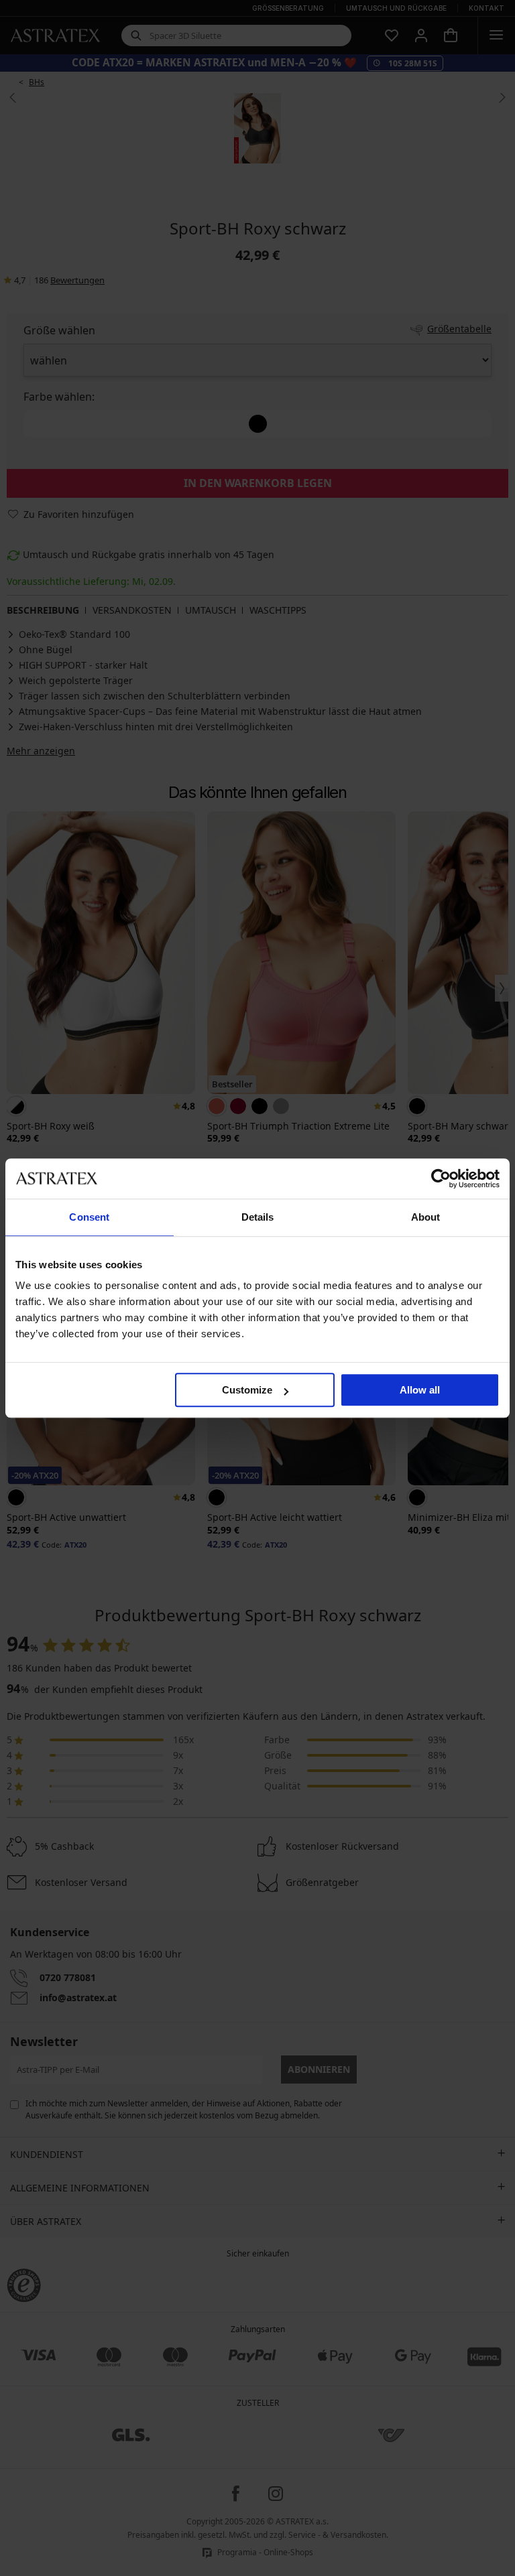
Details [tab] (258, 1217)
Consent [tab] (89, 1217)
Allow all (420, 1390)
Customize (247, 1390)
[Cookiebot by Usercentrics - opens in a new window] (441, 1178)
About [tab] (426, 1217)
